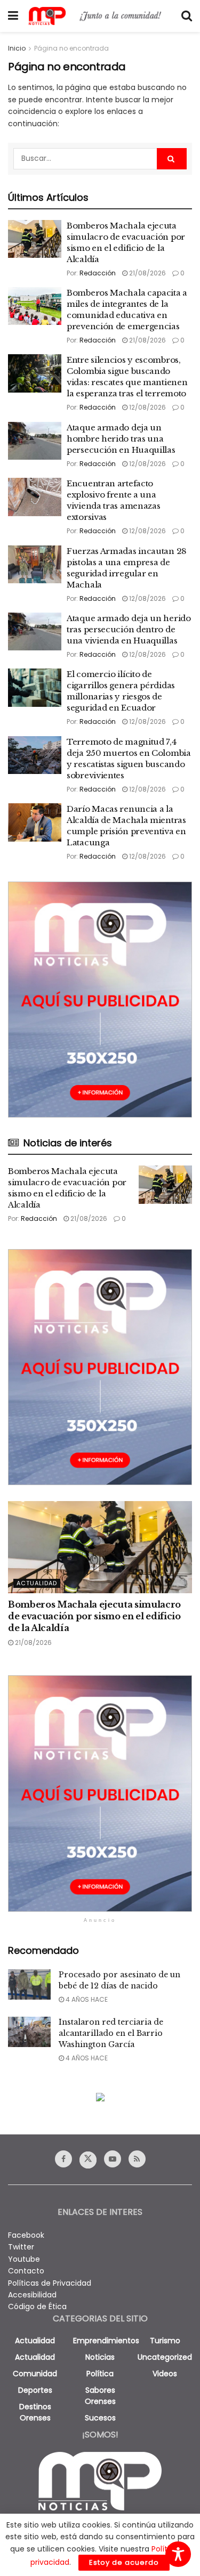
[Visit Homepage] (100, 16)
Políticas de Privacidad (50, 2283)
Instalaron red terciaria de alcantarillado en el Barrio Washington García (111, 2033)
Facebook (26, 2235)
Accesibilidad (32, 2295)
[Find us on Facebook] (63, 2159)
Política (100, 2374)
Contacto (26, 2271)
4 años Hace (86, 1999)
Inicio (17, 48)
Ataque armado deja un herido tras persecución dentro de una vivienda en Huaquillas (129, 629)
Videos (165, 2374)
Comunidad (35, 2374)
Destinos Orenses (35, 2412)
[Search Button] (187, 16)
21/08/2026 (147, 273)
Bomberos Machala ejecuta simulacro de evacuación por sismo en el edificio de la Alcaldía (94, 1616)
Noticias (100, 2357)
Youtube (24, 2259)
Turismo (165, 2341)
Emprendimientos (106, 2341)
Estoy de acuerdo (124, 2562)
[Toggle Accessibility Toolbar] (178, 2554)
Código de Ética (37, 2306)
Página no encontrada (71, 48)
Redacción (98, 273)
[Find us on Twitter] (88, 2160)
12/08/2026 (147, 407)
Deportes (35, 2390)
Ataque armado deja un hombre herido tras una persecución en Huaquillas (121, 439)
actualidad (35, 2341)
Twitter (21, 2247)
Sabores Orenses (100, 2396)
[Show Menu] (13, 16)
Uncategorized (165, 2357)
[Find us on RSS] (137, 2159)
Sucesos (100, 2418)
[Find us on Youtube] (113, 2159)
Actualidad (37, 1583)
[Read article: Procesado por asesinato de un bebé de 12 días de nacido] (29, 1984)
